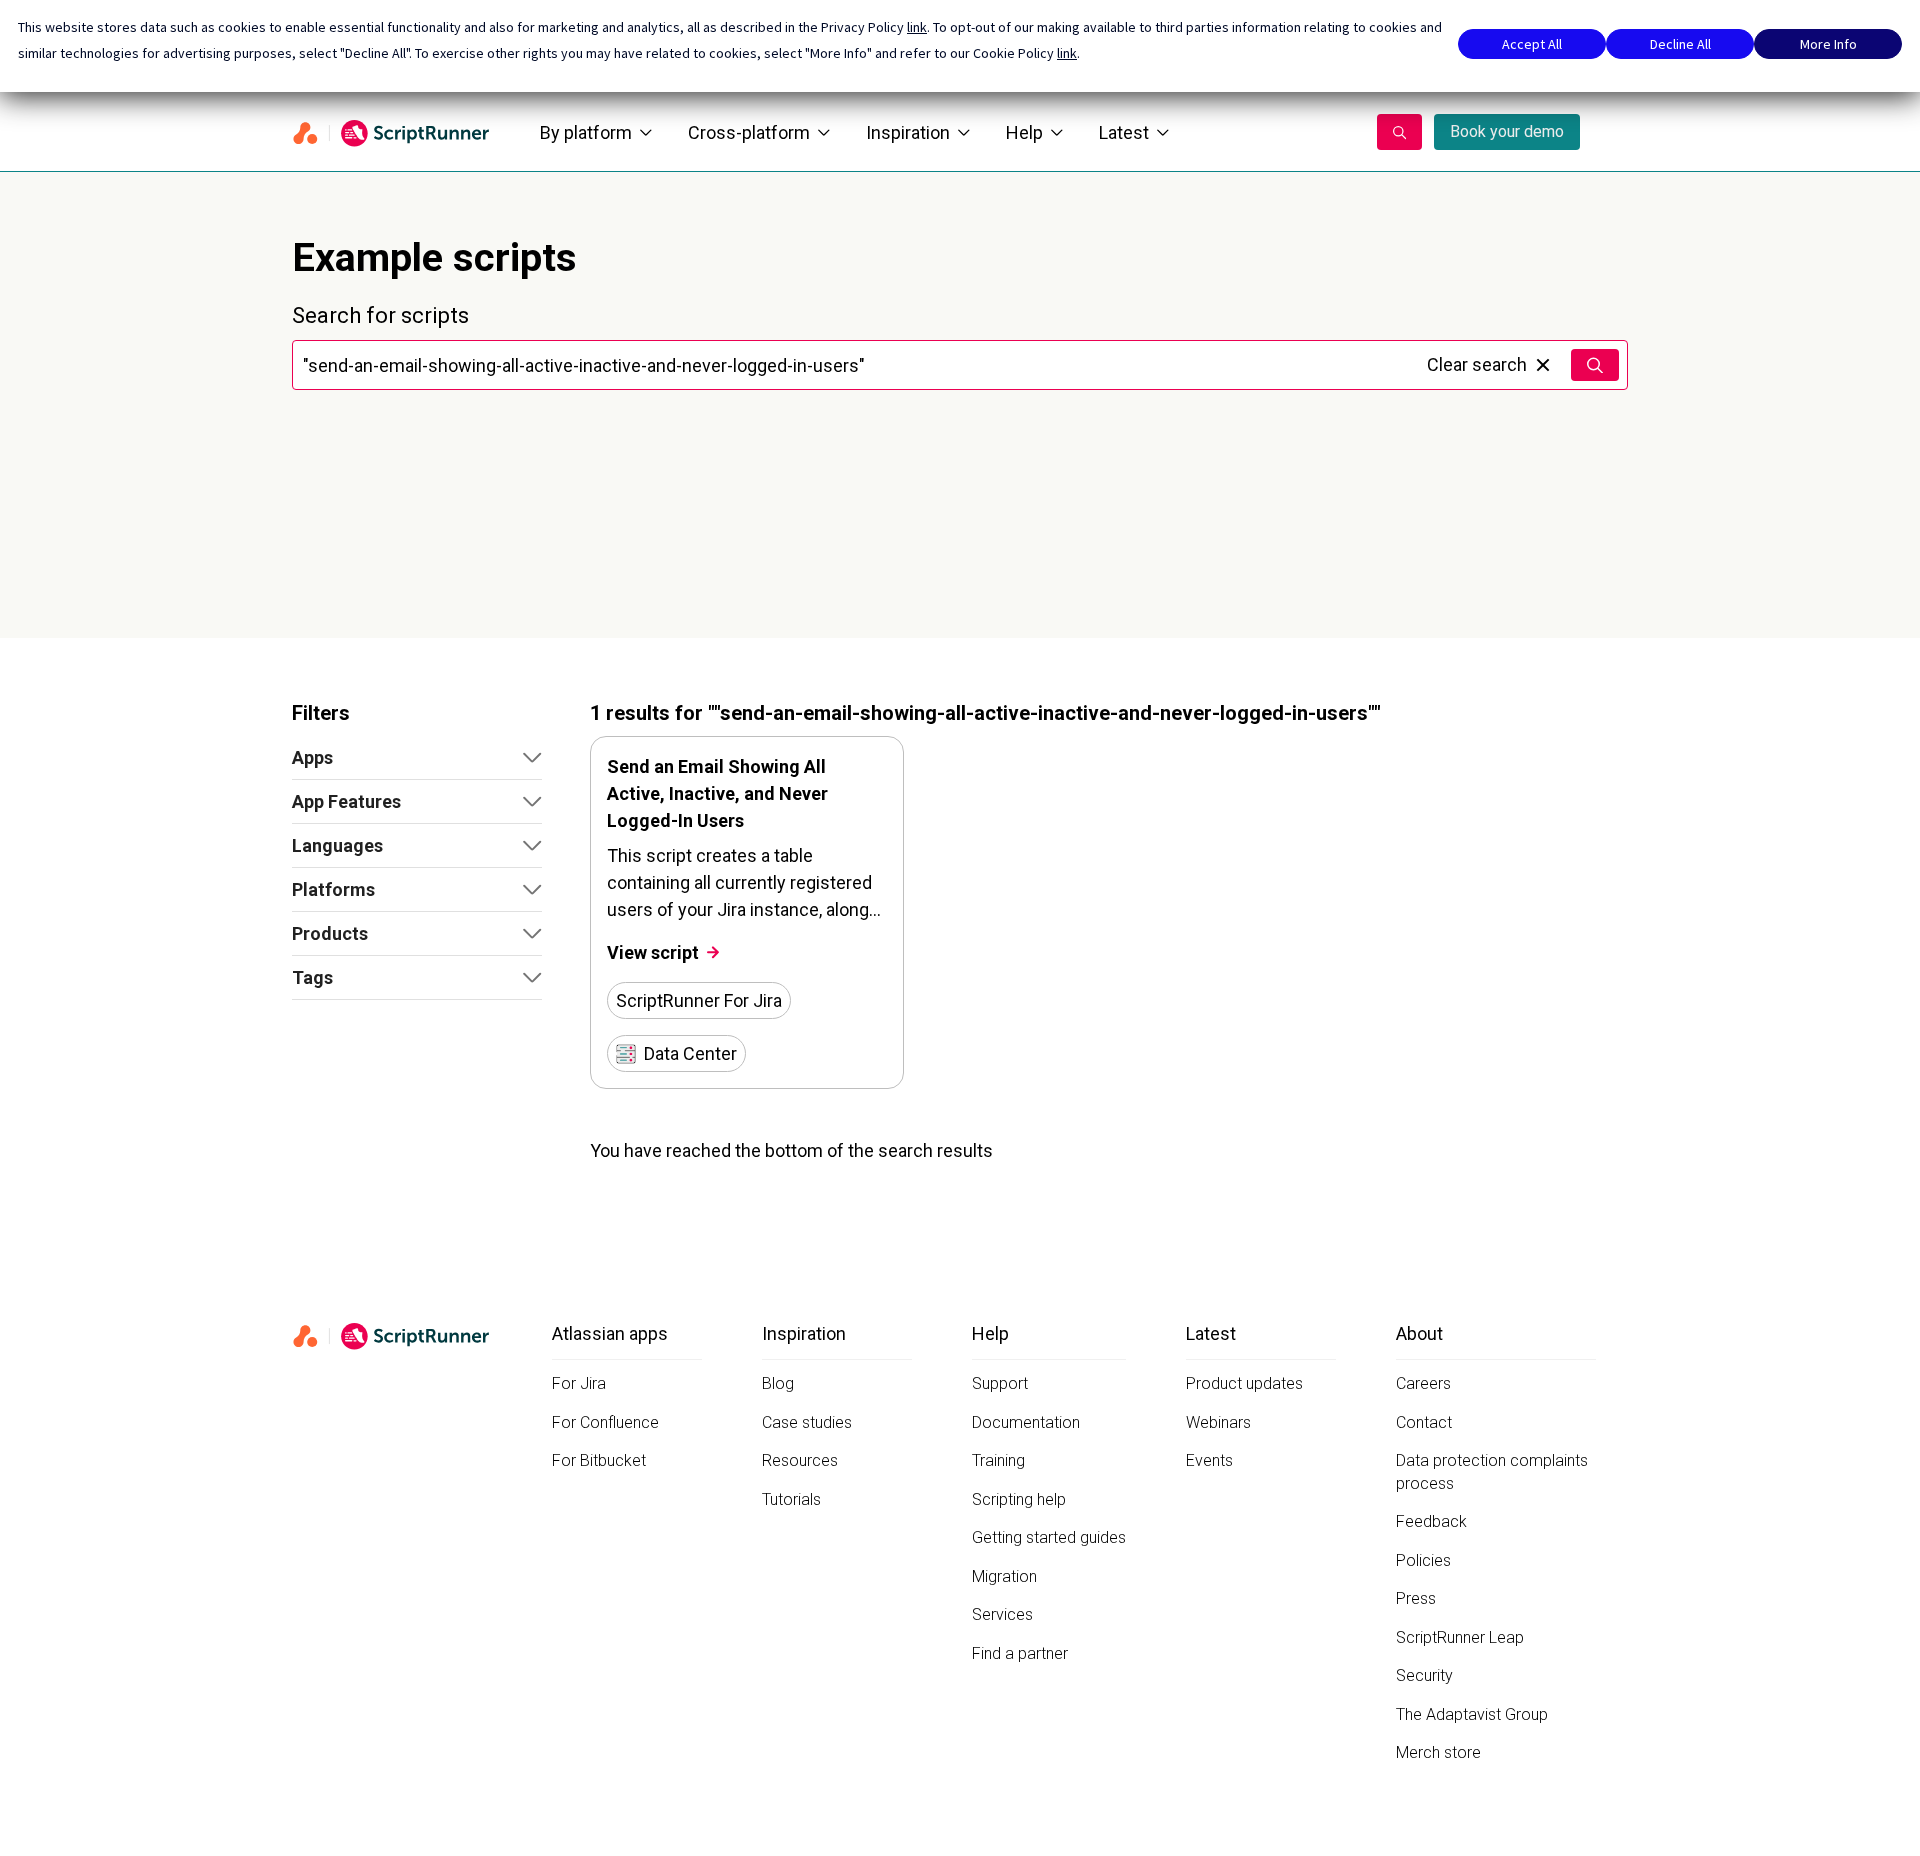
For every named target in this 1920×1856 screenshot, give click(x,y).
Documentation (1026, 1422)
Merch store (1438, 1752)
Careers (1423, 1383)
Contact (1424, 1422)
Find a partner (1020, 1653)
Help (1024, 132)
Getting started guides (1049, 1537)
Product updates (1244, 1383)
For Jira (579, 1383)
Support (1000, 1383)
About (1419, 1333)
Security (1424, 1675)
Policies (1423, 1560)
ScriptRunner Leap (1460, 1637)
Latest (1124, 132)
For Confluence (605, 1422)
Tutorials (791, 1499)
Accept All (1532, 44)
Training (998, 1460)
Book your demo (1507, 131)
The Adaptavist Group (1472, 1714)
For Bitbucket (599, 1460)
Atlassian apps (610, 1333)
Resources (800, 1460)
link (917, 27)
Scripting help (1019, 1499)
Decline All (1680, 44)
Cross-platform (749, 132)
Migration (1004, 1576)
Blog (778, 1383)
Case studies (807, 1422)
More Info (1828, 44)
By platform (586, 132)
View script (653, 952)
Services (1002, 1614)
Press (1416, 1598)
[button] (417, 758)
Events (1209, 1460)
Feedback (1431, 1521)
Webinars (1218, 1422)
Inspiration (908, 132)
